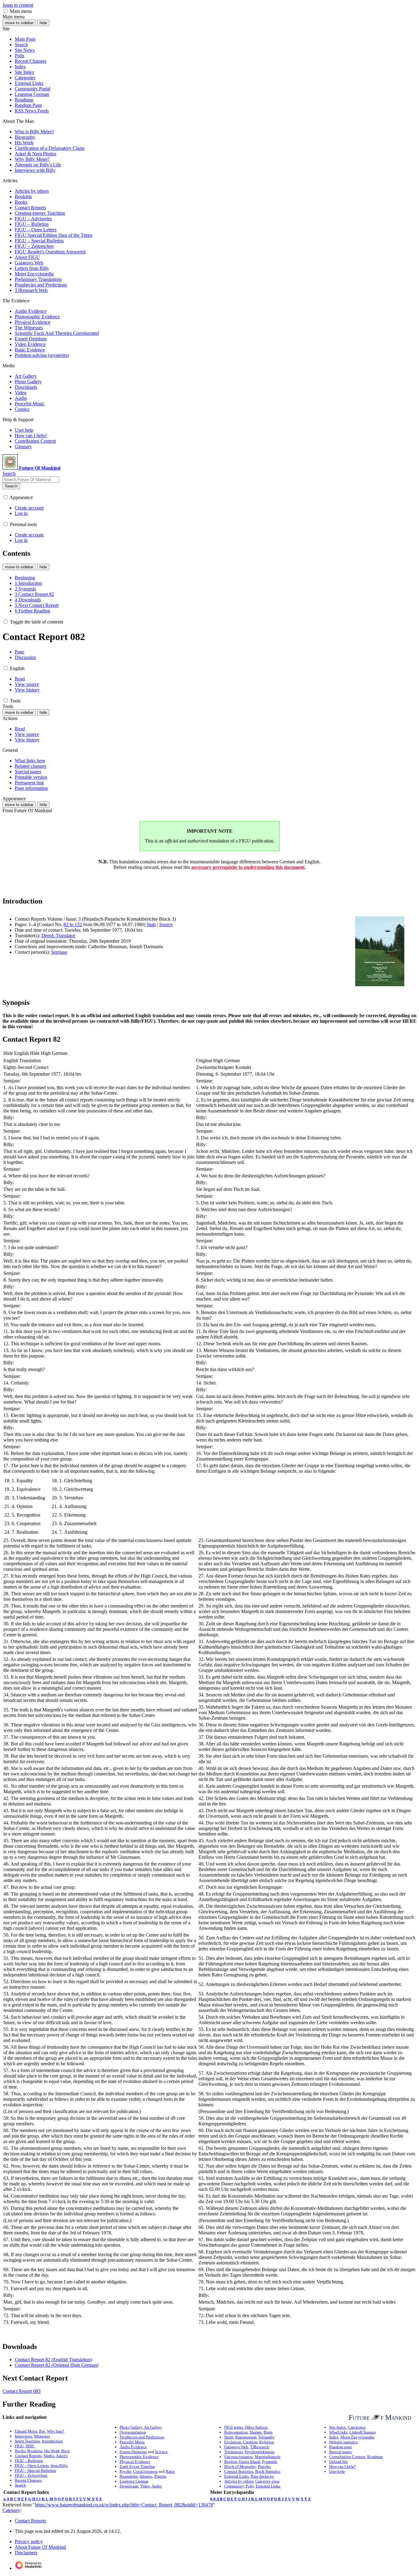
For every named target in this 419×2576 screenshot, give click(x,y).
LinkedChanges (363, 2432)
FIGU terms (234, 2427)
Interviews (23, 2436)
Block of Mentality (240, 2466)
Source (166, 924)
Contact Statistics (239, 2471)
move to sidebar (19, 23)
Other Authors (256, 2427)
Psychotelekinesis (260, 2452)
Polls (250, 2486)
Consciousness (145, 2471)
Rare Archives (262, 2476)
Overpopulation (133, 2432)
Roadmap (375, 2457)
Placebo (264, 2466)
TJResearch (259, 2447)
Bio (42, 2431)
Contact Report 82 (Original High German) (57, 2365)
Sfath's (49, 2456)
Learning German (134, 2481)
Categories (357, 2427)
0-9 (213, 2499)
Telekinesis (234, 2452)
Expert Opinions (133, 2452)
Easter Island (250, 2462)
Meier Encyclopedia (357, 2437)
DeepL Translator (58, 936)
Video (145, 2486)
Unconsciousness (238, 2457)
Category (11, 2510)
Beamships (129, 2476)
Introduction (52, 2441)
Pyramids (270, 2462)
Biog (65, 2451)
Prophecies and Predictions (142, 2437)
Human (256, 2432)
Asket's (62, 2456)
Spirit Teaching (27, 2441)
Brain (268, 2432)
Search (11, 486)
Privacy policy (29, 2542)
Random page (341, 2447)
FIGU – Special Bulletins (35, 2470)
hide (43, 23)
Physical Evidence (135, 2462)
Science (161, 2452)
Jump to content (18, 5)
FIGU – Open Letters (32, 2466)
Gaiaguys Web (236, 2447)
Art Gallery (153, 2427)
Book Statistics (268, 2471)
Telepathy (267, 2437)
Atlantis (146, 2476)
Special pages (340, 2452)
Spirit (229, 2437)
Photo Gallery (131, 2427)
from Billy (59, 2466)
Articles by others (239, 2481)
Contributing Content (347, 2457)
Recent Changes (28, 2480)
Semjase (59, 952)
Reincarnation (236, 2432)
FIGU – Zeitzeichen (31, 2475)
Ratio (170, 2471)
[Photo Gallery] (376, 2417)
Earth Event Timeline (137, 2466)
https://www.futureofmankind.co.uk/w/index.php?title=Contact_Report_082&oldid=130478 (124, 2505)
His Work (52, 2451)
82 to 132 (73, 924)
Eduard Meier (26, 2431)
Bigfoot (231, 2462)
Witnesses (42, 2436)
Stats (151, 924)
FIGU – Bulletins (29, 2461)
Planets (160, 2476)
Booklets (35, 2451)
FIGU (19, 2446)
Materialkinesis (267, 2457)
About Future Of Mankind (40, 2547)
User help (337, 2471)
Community (234, 2486)
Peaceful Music (132, 2442)
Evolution (233, 2442)
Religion (267, 2442)
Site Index (338, 2427)
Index (334, 2437)
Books (20, 2451)
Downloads (129, 2486)
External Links (236, 2476)
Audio (157, 2486)
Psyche (125, 2471)
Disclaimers (26, 2553)
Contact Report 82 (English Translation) (53, 2360)
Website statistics (343, 2442)
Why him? (56, 2431)
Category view (267, 2481)
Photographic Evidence (139, 2457)
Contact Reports (28, 2456)
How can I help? (342, 2466)
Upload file (338, 2462)
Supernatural (246, 2437)
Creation (250, 2442)
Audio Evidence (133, 2447)
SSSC (30, 2446)
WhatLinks (338, 2432)
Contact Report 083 (21, 2391)
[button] (6, 11)
